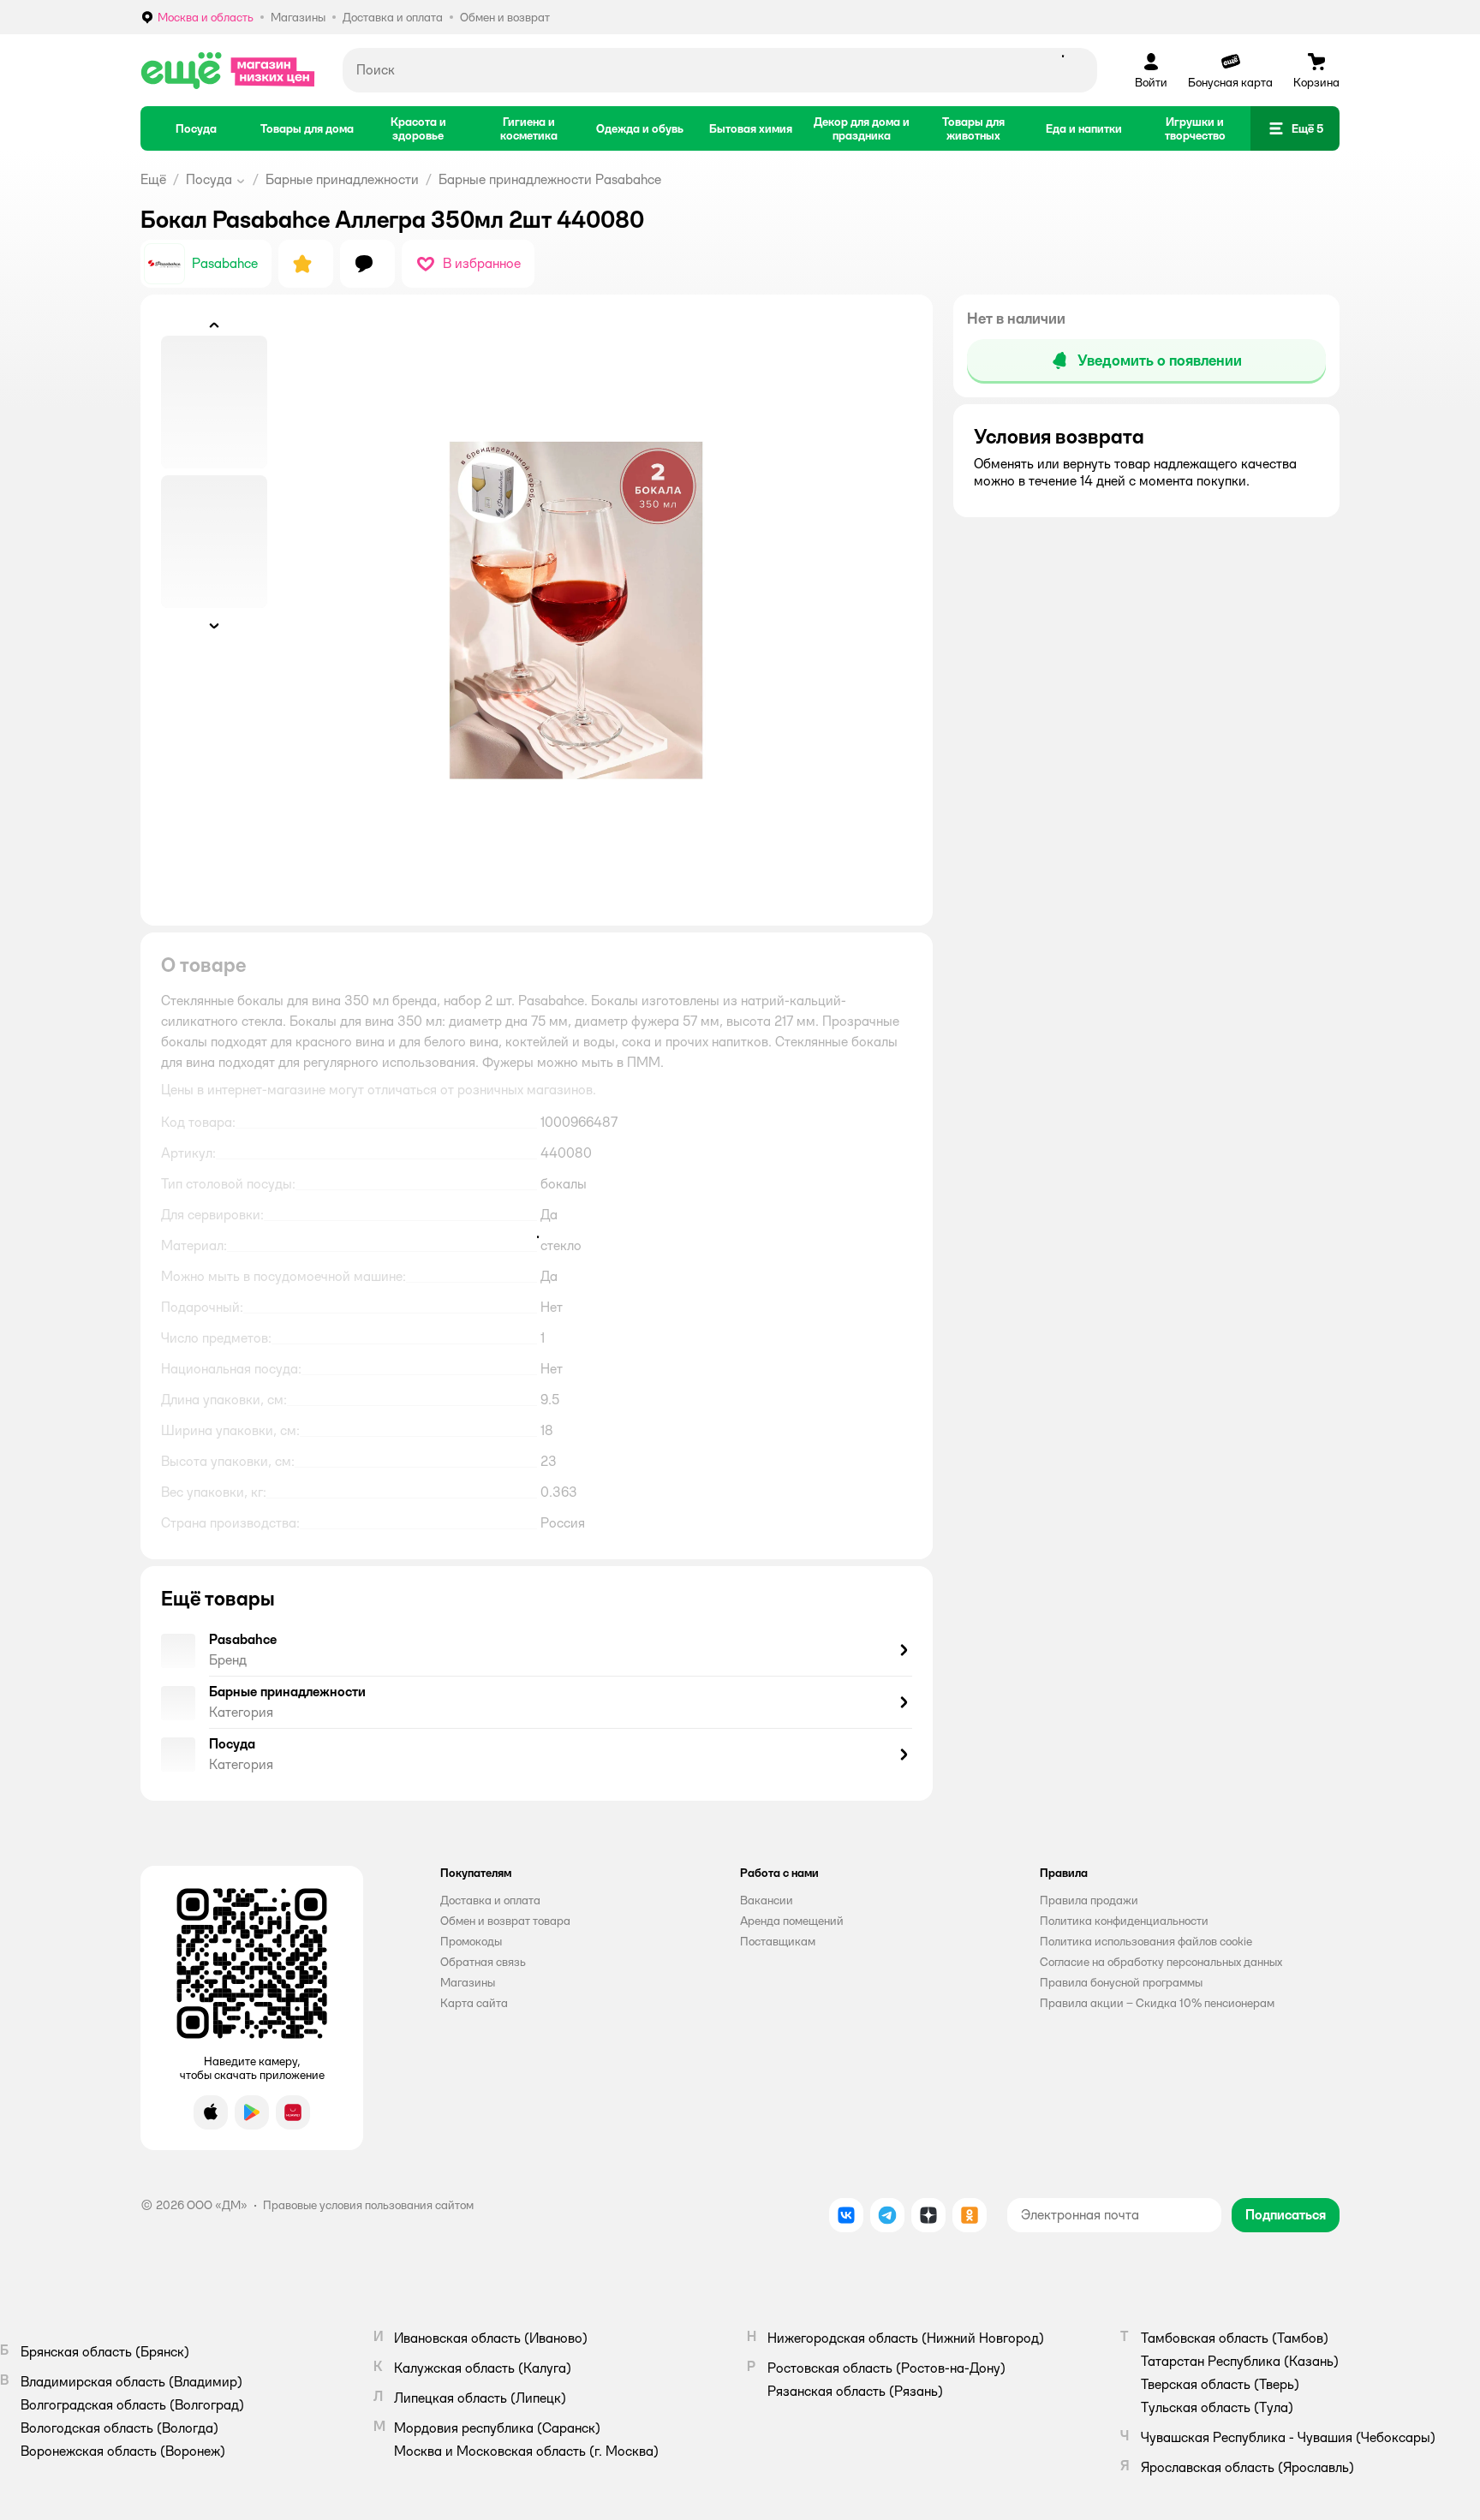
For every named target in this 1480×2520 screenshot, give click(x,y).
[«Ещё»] (228, 70)
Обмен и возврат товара (505, 1921)
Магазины (468, 1982)
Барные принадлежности (342, 179)
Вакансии (767, 1900)
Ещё (153, 179)
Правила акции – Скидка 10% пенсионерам (1157, 2003)
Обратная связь (483, 1962)
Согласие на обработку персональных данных (1161, 1962)
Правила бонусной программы (1121, 1982)
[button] (1295, 128)
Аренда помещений (792, 1921)
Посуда (209, 179)
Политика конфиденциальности (1124, 1921)
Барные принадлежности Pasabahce (550, 179)
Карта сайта (474, 2003)
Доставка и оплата (490, 1900)
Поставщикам (778, 1941)
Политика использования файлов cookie (1146, 1941)
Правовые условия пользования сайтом (368, 2205)
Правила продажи (1089, 1900)
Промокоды (471, 1941)
